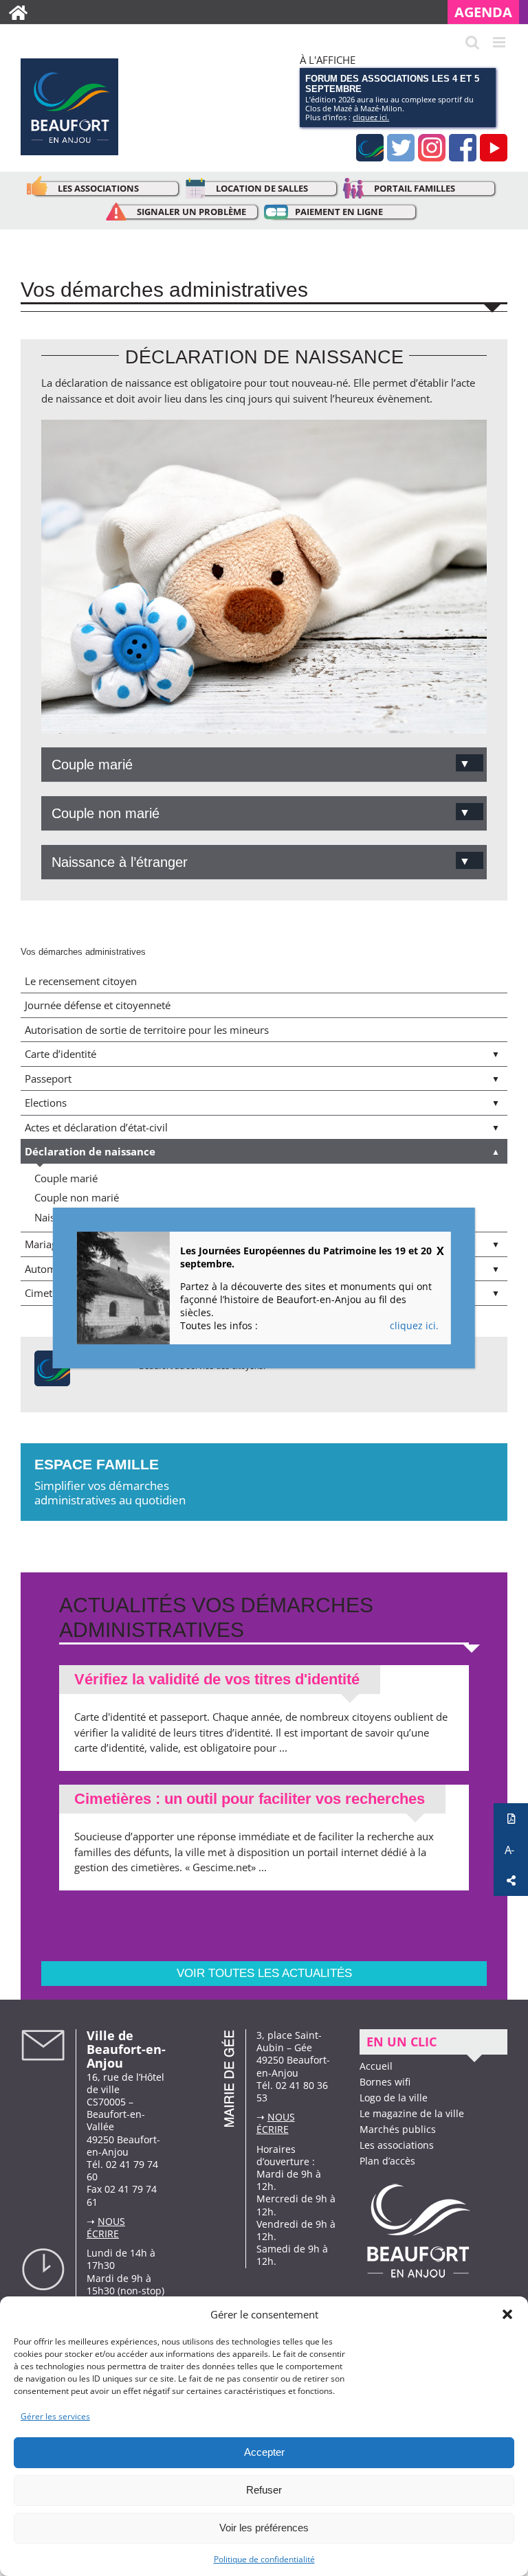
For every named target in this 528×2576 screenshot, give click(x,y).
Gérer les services (55, 2416)
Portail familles (415, 188)
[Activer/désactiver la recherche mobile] (472, 42)
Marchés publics (398, 2129)
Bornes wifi (385, 2082)
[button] (507, 2314)
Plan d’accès (387, 2161)
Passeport (48, 1078)
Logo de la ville (394, 2098)
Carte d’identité (60, 1054)
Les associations (98, 188)
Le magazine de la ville (412, 2113)
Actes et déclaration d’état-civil (96, 1127)
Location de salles (262, 188)
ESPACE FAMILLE (110, 1482)
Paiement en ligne (339, 212)
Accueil (376, 2066)
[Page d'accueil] (18, 12)
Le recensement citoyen (81, 981)
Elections (46, 1103)
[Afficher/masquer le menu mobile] (500, 42)
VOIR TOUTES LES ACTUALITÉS (264, 1973)
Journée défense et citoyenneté (98, 1005)
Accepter (264, 2452)
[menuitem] (488, 12)
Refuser (264, 2490)
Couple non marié (77, 1197)
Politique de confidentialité (264, 2559)
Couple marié (66, 1178)
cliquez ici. (371, 117)
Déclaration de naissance (90, 1151)
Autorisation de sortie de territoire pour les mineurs (147, 1030)
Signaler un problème (191, 212)
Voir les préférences (264, 2528)
